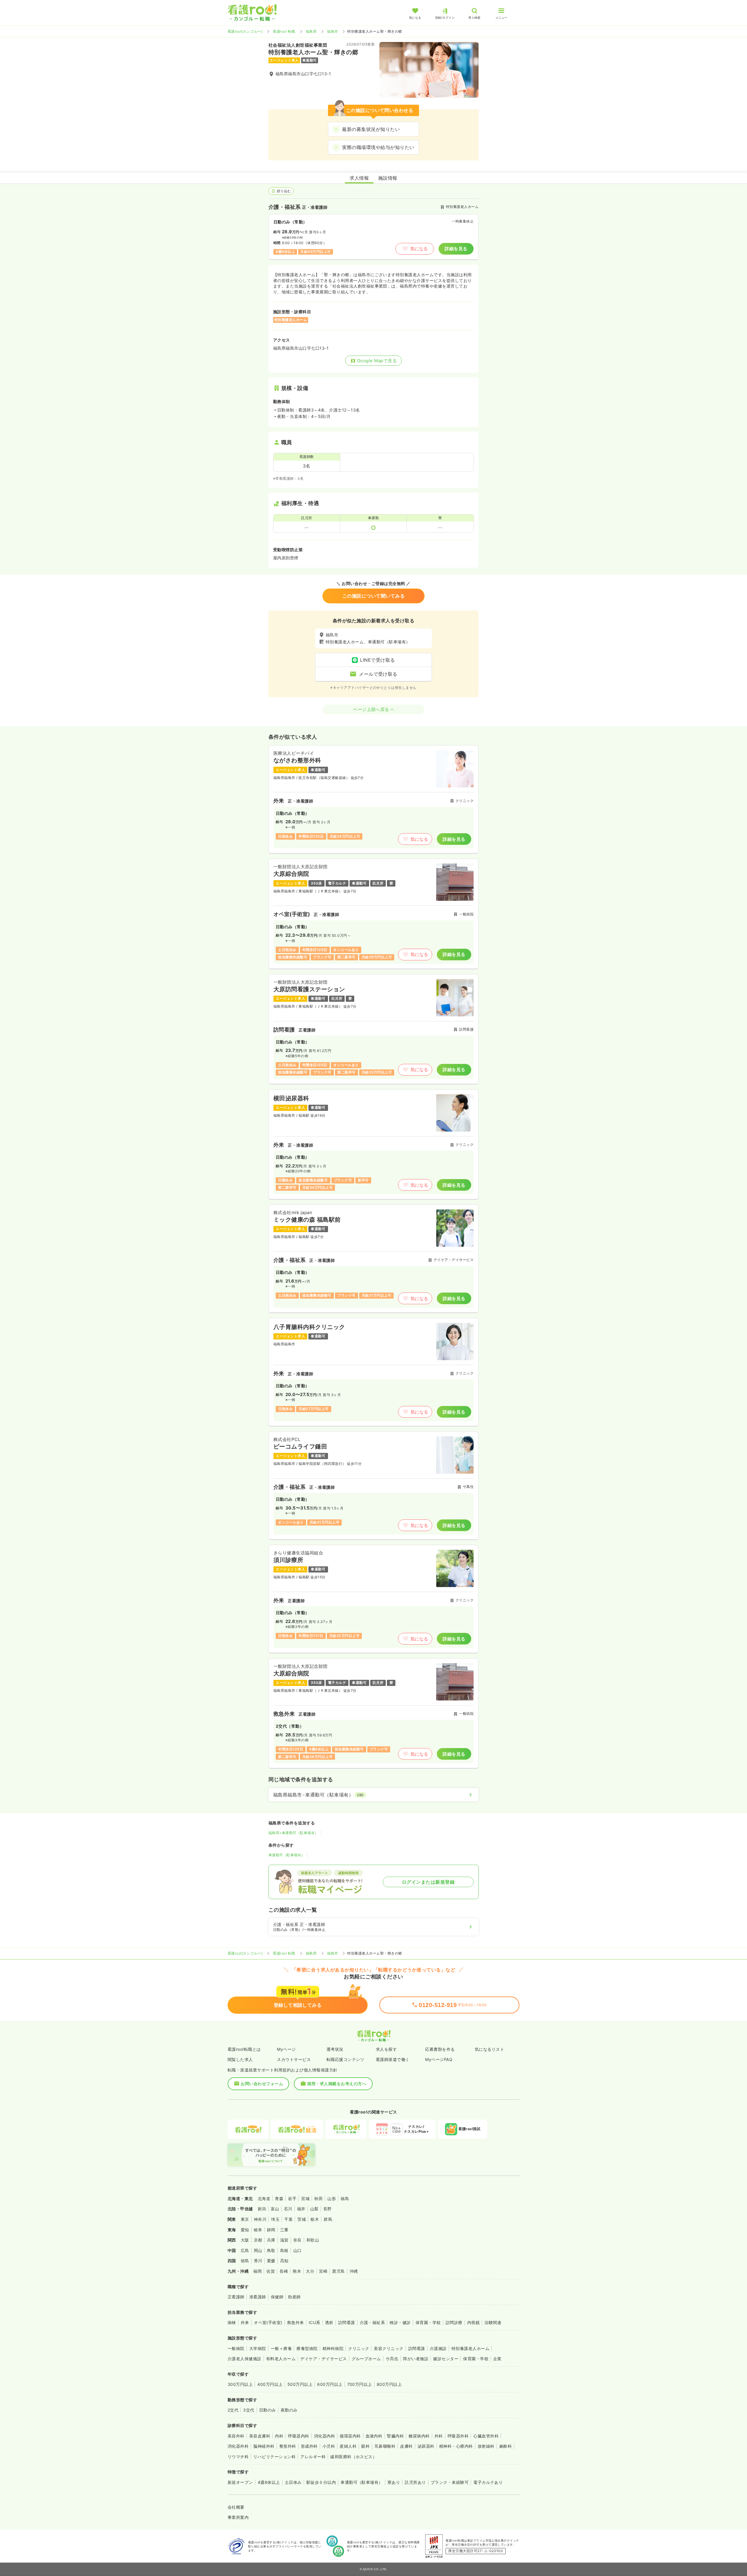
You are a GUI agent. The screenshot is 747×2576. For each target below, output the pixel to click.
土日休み (293, 2482)
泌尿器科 (426, 2446)
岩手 (292, 2198)
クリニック (359, 2348)
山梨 (314, 2209)
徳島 (245, 2261)
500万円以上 (300, 2384)
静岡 (271, 2230)
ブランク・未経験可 (450, 2482)
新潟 (262, 2209)
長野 (328, 2209)
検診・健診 (400, 2322)
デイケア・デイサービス (323, 2359)
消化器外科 (238, 2446)
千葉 (288, 2219)
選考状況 (335, 2049)
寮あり (394, 2482)
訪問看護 (347, 2322)
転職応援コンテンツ (345, 2059)
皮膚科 (406, 2446)
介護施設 (438, 2348)
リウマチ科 (238, 2457)
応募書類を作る (440, 2049)
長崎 (284, 2271)
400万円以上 (270, 2384)
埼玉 (275, 2219)
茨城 (302, 2219)
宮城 (305, 2198)
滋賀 (284, 2240)
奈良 (297, 2240)
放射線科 (486, 2446)
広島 (245, 2250)
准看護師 (258, 2297)
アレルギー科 (313, 2457)
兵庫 (271, 2240)
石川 (288, 2209)
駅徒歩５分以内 (321, 2482)
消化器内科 (324, 2436)
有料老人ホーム (281, 2359)
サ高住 (392, 2359)
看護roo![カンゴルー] (245, 31)
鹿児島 (338, 2271)
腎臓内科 (395, 2436)
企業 (497, 2359)
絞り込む (284, 191)
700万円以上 (360, 2384)
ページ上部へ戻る (371, 709)
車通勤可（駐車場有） (287, 1855)
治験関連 (493, 2322)
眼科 (365, 2446)
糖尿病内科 (419, 2436)
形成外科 (309, 2446)
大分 (310, 2271)
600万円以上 (330, 2384)
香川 (258, 2261)
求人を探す (386, 2049)
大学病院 (258, 2348)
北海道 (264, 2198)
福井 (301, 2209)
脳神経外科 (264, 2446)
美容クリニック (389, 2348)
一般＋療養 (281, 2348)
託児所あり (415, 2482)
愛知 (245, 2230)
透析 (329, 2322)
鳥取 (271, 2250)
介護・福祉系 (372, 2322)
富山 (275, 2209)
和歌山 (313, 2240)
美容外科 (236, 2436)
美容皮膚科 (260, 2436)
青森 (279, 2198)
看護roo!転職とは (244, 2049)
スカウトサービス (294, 2059)
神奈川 (260, 2219)
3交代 (249, 2410)
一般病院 (236, 2348)
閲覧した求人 (240, 2059)
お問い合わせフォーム (262, 2084)
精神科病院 (333, 2348)
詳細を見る (456, 249)
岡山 (258, 2250)
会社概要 (236, 2507)
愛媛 (271, 2261)
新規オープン (240, 2482)
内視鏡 (473, 2322)
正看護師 (236, 2297)
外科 (439, 2436)
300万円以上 (240, 2384)
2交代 (233, 2410)
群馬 (328, 2219)
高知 (284, 2261)
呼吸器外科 (458, 2436)
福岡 (258, 2271)
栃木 (315, 2219)
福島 (345, 2198)
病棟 (232, 2322)
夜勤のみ (289, 2410)
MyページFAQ (439, 2059)
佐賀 (271, 2271)
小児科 (329, 2446)
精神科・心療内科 (456, 2446)
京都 (258, 2240)
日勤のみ (268, 2410)
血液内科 (374, 2436)
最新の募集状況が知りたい (371, 129)
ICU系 (315, 2322)
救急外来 (296, 2322)
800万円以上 (389, 2384)
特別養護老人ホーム (470, 2348)
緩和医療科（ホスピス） (354, 2457)
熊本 (297, 2271)
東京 (245, 2219)
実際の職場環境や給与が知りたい (378, 147)
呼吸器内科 (299, 2436)
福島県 (311, 31)
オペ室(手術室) (268, 2322)
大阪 (245, 2240)
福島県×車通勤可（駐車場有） (293, 1833)
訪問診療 (454, 2322)
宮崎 (323, 2271)
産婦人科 (348, 2446)
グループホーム (366, 2359)
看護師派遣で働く (393, 2059)
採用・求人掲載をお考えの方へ (337, 2084)
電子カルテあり (488, 2482)
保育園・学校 (428, 2322)
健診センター (446, 2359)
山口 (297, 2250)
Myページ (286, 2049)
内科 (279, 2436)
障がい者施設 (416, 2359)
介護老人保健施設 (245, 2359)
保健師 (277, 2297)
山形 (332, 2198)
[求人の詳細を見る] (373, 799)
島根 (284, 2250)
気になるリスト (489, 2049)
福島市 (333, 31)
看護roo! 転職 (284, 31)
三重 (284, 2230)
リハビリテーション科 (274, 2457)
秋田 (318, 2198)
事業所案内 (238, 2517)
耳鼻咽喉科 (385, 2446)
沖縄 (354, 2271)
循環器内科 (350, 2436)
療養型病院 (307, 2348)
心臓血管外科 (486, 2436)
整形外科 (288, 2446)
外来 (245, 2322)
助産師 (294, 2297)
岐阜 (258, 2230)
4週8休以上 (269, 2482)
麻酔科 (506, 2446)
